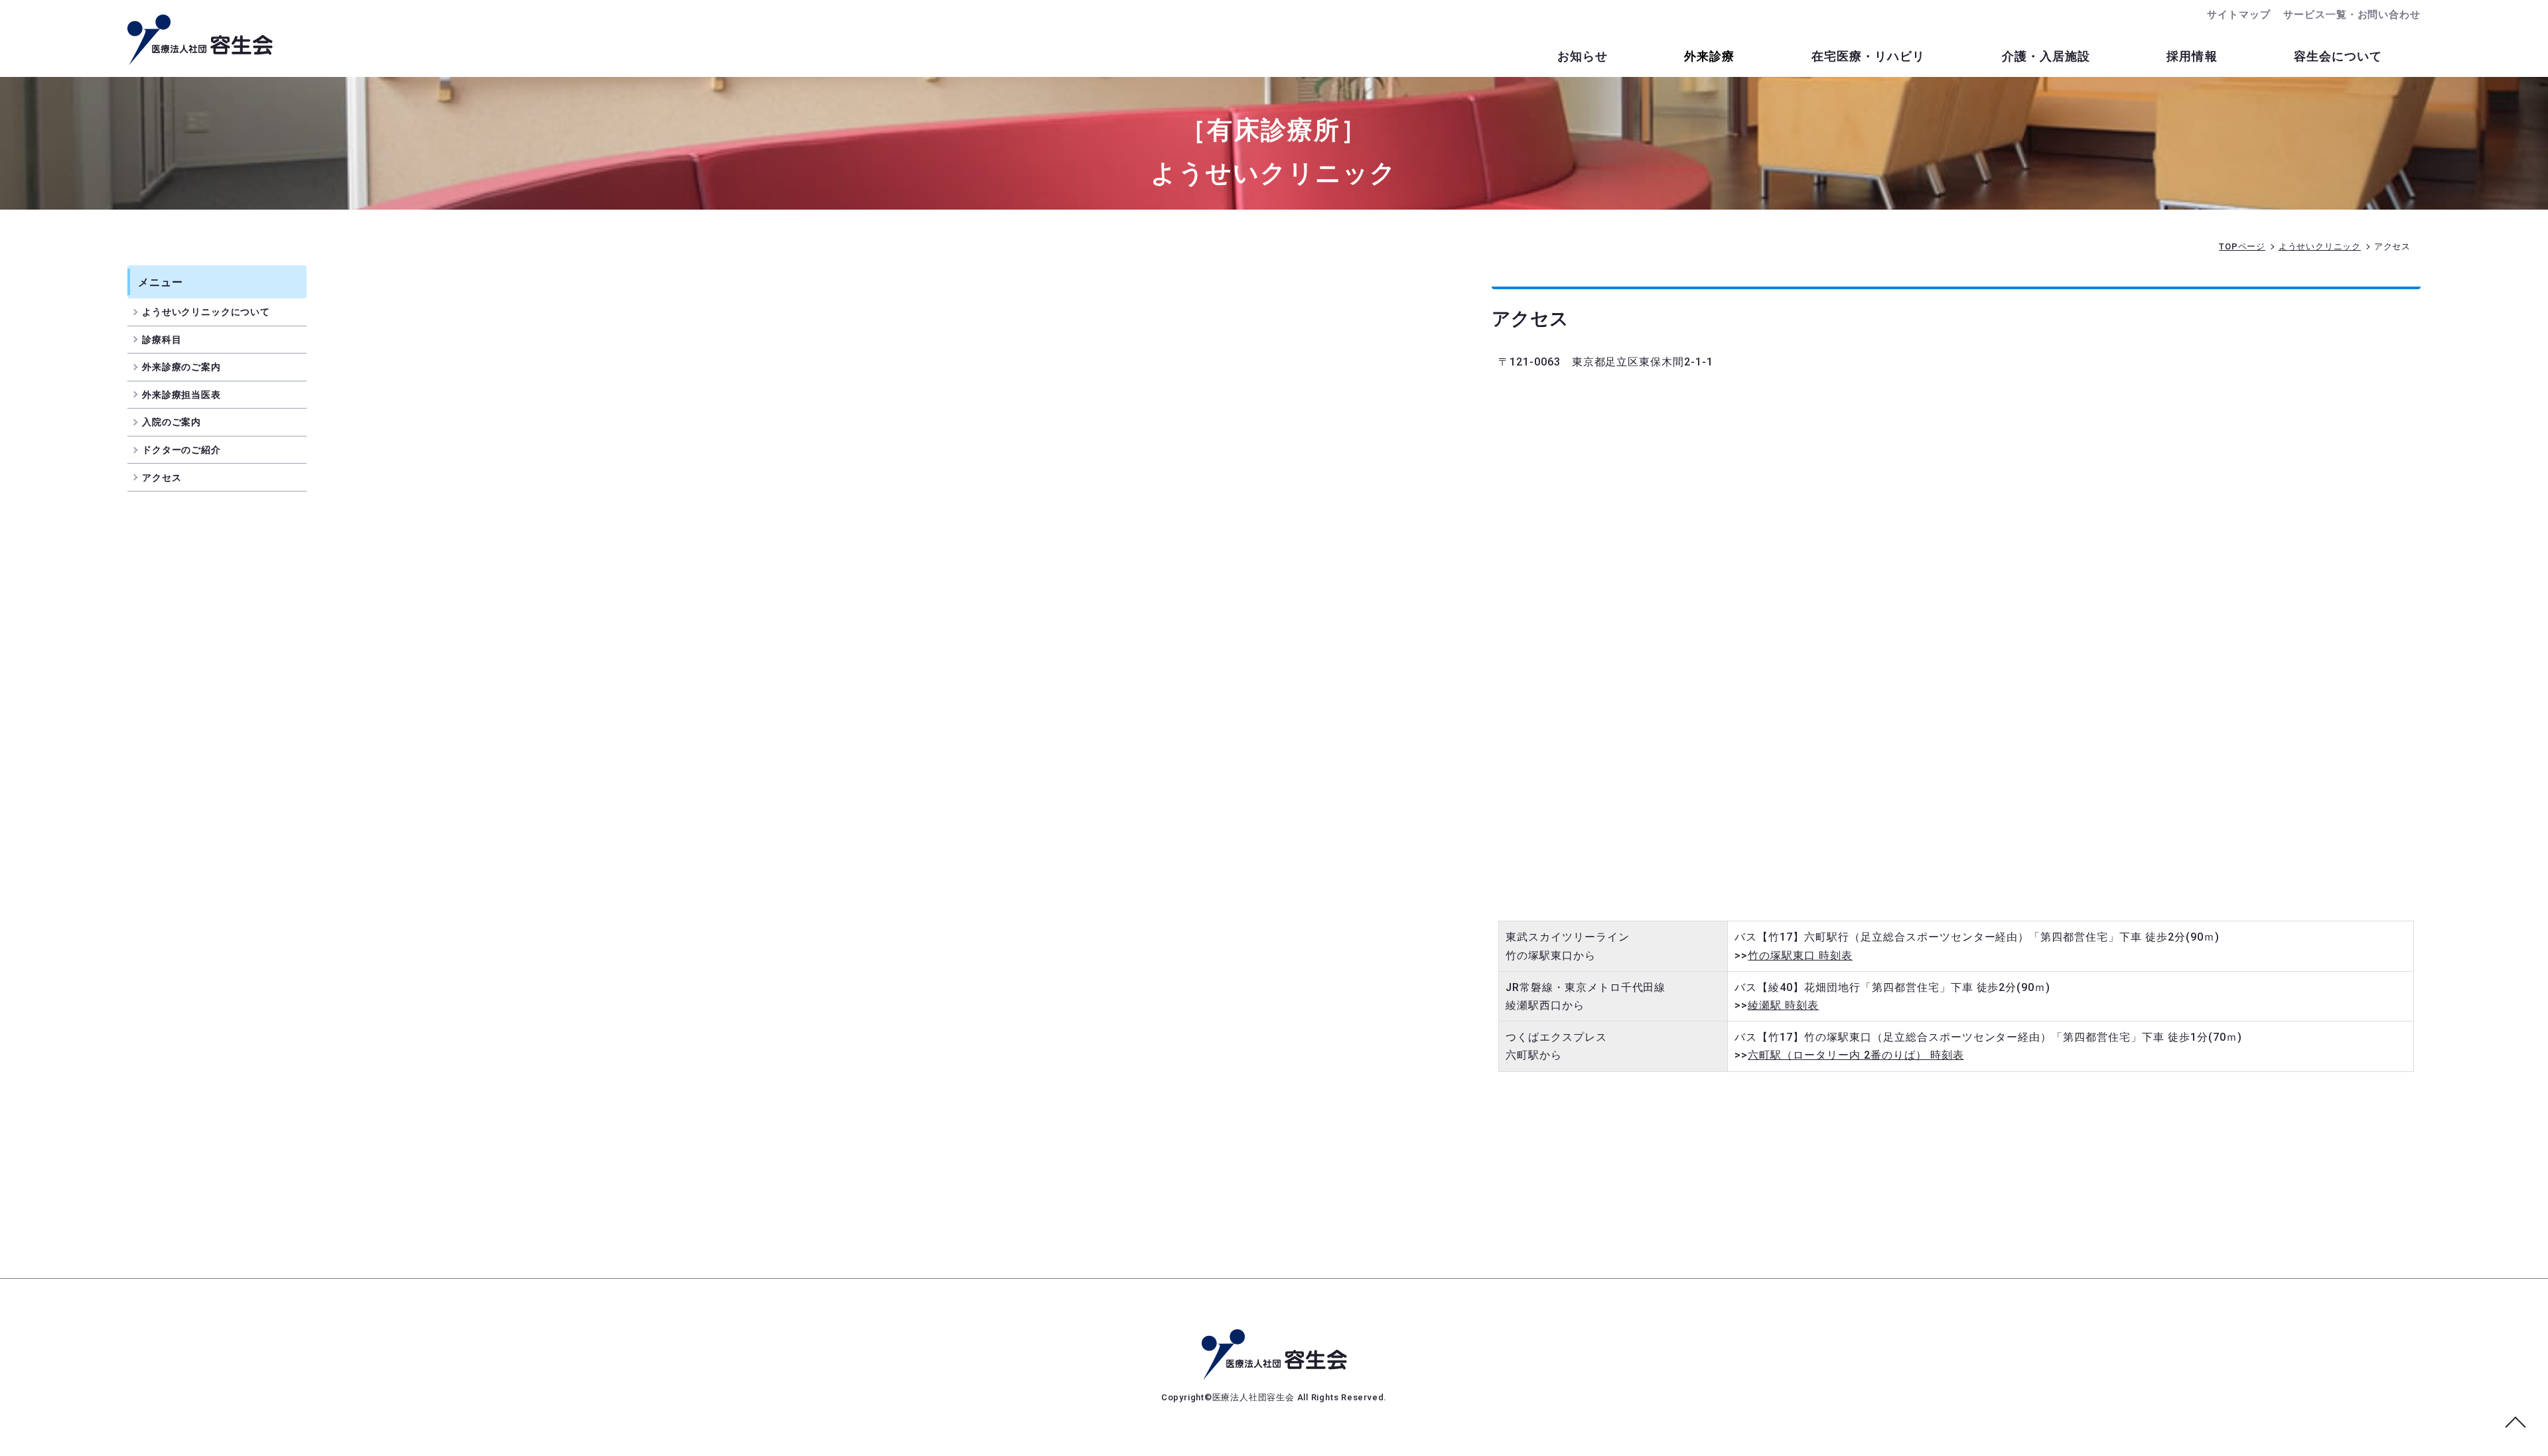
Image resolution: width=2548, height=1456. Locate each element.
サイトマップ (2238, 15)
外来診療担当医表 (181, 395)
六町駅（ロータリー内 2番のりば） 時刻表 (1856, 1055)
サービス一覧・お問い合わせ (2352, 15)
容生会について (2338, 56)
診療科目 (162, 340)
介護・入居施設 (2046, 56)
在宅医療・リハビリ (1869, 56)
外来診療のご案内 (181, 367)
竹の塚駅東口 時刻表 (1800, 956)
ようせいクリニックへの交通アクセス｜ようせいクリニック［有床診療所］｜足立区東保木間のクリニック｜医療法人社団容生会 (200, 40)
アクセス (162, 478)
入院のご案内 (172, 422)
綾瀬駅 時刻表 (1783, 1005)
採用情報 (2192, 56)
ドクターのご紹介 (181, 450)
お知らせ (1583, 56)
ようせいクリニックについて (206, 312)
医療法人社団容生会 (1255, 1397)
